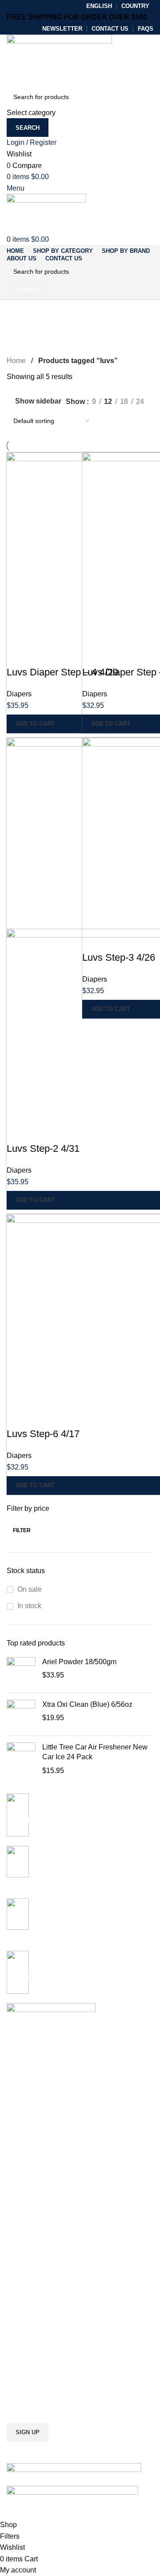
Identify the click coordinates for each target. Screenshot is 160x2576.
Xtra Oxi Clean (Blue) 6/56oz (87, 1704)
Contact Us (22, 2345)
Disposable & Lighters (37, 2239)
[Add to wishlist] (66, 655)
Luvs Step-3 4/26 (119, 957)
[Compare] (18, 655)
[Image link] (74, 2468)
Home (16, 361)
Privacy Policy (26, 2300)
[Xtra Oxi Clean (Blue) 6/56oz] (21, 1714)
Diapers (19, 694)
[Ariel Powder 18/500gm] (21, 1671)
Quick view (42, 655)
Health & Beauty (29, 2254)
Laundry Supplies (31, 2224)
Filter (22, 1530)
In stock (29, 1606)
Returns (18, 2315)
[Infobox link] (80, 1925)
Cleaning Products (32, 2193)
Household (22, 2269)
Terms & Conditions (34, 2330)
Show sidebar (38, 401)
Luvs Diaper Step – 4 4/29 (62, 672)
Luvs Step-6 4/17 (43, 1434)
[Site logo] (59, 60)
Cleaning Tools (27, 2209)
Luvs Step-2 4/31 (43, 1148)
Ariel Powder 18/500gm (79, 1662)
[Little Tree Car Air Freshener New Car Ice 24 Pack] (21, 1759)
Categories (27, 332)
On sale (30, 1589)
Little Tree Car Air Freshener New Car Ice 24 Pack (95, 1752)
